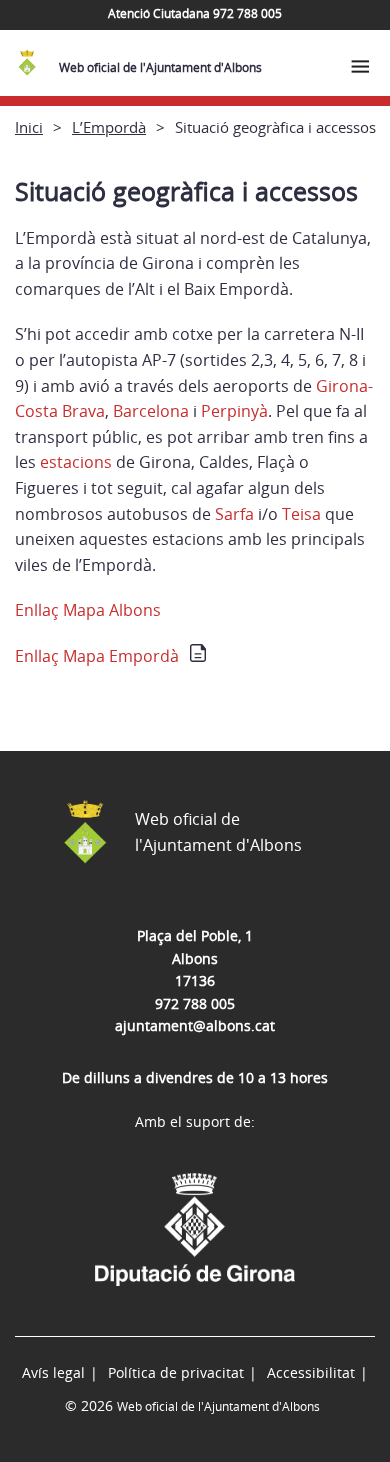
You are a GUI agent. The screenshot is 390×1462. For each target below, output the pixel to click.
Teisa (301, 514)
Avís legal (53, 1372)
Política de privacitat (176, 1372)
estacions (76, 462)
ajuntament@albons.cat (195, 1025)
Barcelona (151, 411)
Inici (29, 127)
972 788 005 (195, 1003)
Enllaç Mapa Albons (88, 610)
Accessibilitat (311, 1372)
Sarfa (234, 514)
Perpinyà (234, 411)
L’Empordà (109, 127)
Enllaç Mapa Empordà (97, 656)
